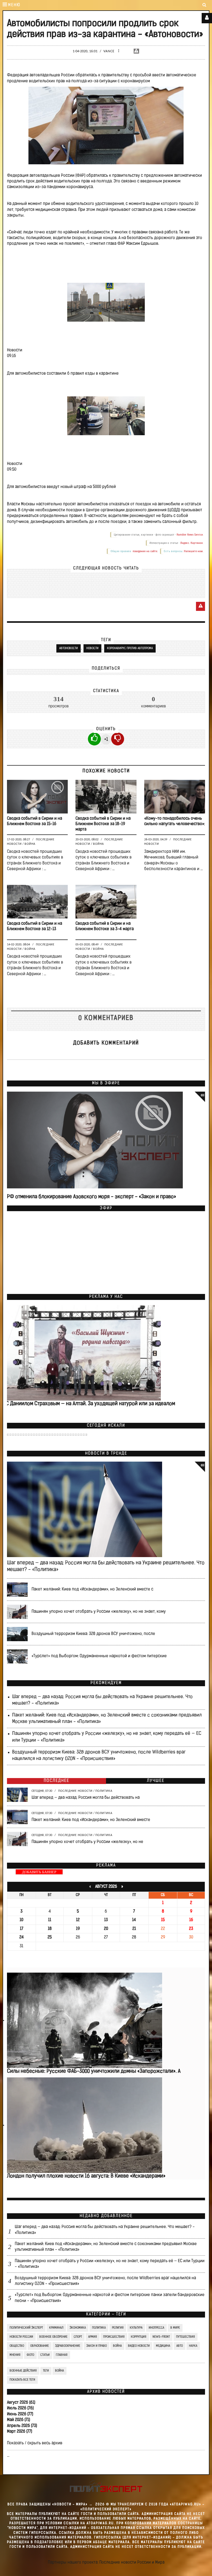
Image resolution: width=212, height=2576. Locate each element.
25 (50, 1937)
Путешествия (185, 2337)
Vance (109, 51)
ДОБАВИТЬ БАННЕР (39, 1872)
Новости (92, 648)
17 (22, 1929)
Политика (104, 1791)
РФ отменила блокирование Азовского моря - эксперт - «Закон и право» (92, 1197)
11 (50, 1920)
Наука (193, 2346)
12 (78, 1920)
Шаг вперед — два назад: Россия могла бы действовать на (86, 1798)
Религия (118, 2328)
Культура (136, 2328)
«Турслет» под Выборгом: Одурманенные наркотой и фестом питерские (99, 1656)
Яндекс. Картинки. (192, 543)
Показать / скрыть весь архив (35, 2443)
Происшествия (114, 2337)
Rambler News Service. (190, 535)
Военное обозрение (53, 2337)
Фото (30, 2355)
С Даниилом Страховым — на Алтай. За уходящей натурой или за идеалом (90, 1404)
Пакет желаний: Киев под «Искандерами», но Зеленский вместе (91, 1820)
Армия (93, 2337)
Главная (62, 2355)
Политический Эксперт (26, 2328)
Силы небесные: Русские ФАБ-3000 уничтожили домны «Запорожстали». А (94, 2071)
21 (134, 1929)
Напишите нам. (194, 551)
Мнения (15, 2355)
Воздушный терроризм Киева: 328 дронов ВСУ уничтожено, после (93, 1634)
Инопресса (156, 2328)
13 (106, 1920)
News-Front (161, 2337)
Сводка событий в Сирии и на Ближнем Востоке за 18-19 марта (103, 824)
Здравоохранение (68, 2346)
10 (21, 1920)
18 (50, 1929)
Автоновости (69, 648)
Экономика (78, 2328)
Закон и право (97, 2346)
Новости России (21, 2337)
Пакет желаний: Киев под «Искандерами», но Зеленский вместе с (92, 1589)
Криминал (56, 2328)
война (59, 2371)
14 (134, 1920)
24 (22, 1937)
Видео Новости (139, 2346)
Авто (180, 2346)
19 (78, 1929)
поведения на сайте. (145, 551)
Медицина (163, 2346)
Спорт (78, 2337)
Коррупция (139, 2337)
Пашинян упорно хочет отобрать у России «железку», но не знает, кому (99, 1612)
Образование (40, 2346)
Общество (17, 2346)
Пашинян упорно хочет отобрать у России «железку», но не (87, 1842)
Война (30, 844)
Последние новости (75, 1791)
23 (191, 1929)
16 (191, 1920)
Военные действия (23, 2371)
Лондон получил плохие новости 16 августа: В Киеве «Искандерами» (86, 2176)
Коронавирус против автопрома (130, 648)
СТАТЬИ (45, 2355)
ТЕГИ (46, 2371)
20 (106, 1929)
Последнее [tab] (56, 1781)
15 (163, 1920)
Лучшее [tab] (156, 1781)
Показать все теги (22, 2380)
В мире (175, 2328)
